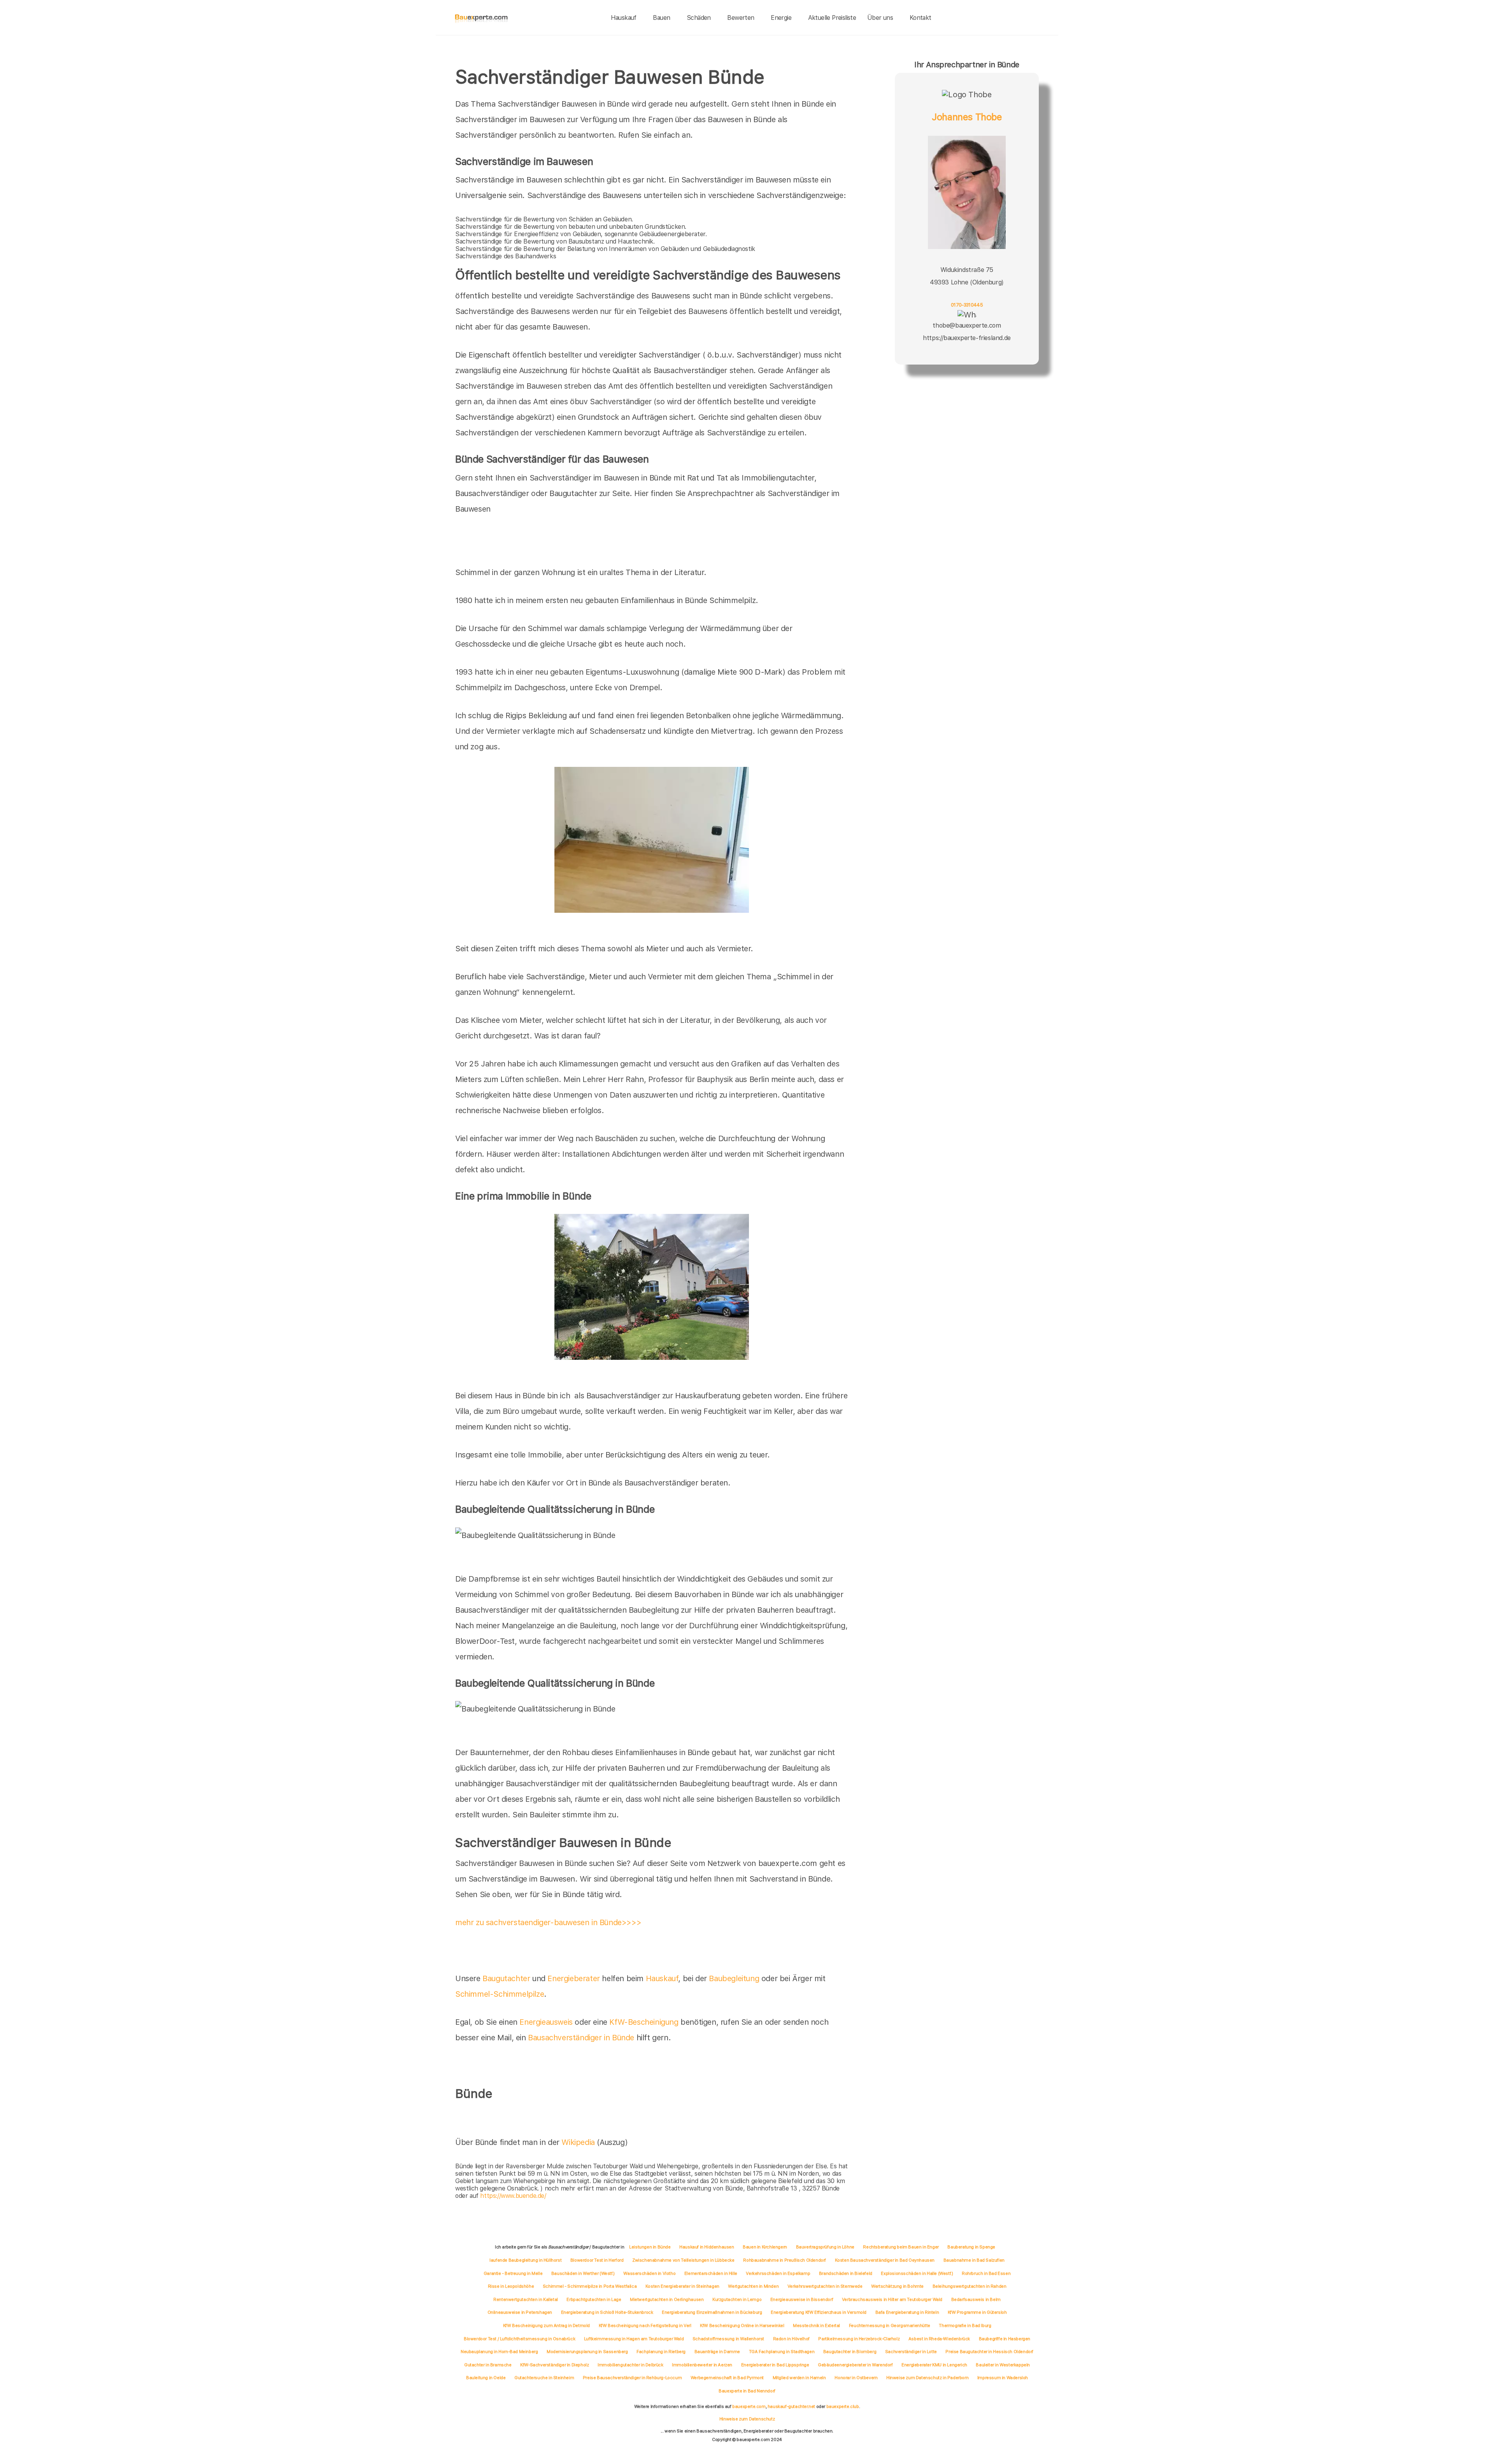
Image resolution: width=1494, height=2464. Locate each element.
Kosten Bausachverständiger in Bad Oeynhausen (885, 2260)
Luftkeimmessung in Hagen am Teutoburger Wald (634, 2339)
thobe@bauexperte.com (967, 325)
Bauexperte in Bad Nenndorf (747, 2391)
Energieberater (573, 1978)
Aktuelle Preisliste (832, 18)
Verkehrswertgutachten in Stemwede (825, 2286)
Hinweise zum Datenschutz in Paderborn (927, 2378)
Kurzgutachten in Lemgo (737, 2299)
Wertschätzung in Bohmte (897, 2286)
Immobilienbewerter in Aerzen (702, 2365)
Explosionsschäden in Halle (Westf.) (917, 2273)
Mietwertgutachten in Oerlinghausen (667, 2299)
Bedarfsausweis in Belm (976, 2299)
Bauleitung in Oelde (486, 2378)
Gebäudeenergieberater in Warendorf (855, 2365)
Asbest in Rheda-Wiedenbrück (939, 2339)
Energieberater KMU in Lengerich (934, 2365)
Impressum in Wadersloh (1003, 2378)
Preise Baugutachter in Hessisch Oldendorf (989, 2352)
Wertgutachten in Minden (753, 2286)
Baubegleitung (734, 1978)
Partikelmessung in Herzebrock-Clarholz (859, 2339)
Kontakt (921, 18)
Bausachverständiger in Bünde (581, 2038)
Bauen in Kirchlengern (765, 2247)
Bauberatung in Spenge (971, 2247)
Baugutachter (506, 1978)
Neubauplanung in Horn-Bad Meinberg (499, 2352)
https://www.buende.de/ (513, 2196)
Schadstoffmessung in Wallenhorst (728, 2339)
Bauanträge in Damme (717, 2352)
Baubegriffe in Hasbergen (1005, 2339)
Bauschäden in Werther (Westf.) (583, 2273)
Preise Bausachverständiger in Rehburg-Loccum (632, 2378)
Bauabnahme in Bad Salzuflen (974, 2260)
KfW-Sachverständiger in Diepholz (554, 2365)
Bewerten (741, 18)
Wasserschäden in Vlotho (649, 2273)
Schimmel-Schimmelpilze (500, 1994)
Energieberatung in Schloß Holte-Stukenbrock (607, 2312)
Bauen (661, 18)
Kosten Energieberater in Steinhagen (682, 2286)
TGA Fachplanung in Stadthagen (782, 2352)
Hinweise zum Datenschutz (747, 2419)
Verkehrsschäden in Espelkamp (778, 2273)
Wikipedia (579, 2142)
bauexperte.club (843, 2406)
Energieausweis (546, 2022)
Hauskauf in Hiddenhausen (707, 2247)
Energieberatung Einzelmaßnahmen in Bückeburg (712, 2312)
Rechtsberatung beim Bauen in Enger (901, 2247)
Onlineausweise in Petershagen (520, 2312)
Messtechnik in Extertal (816, 2325)
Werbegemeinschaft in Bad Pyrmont (727, 2378)
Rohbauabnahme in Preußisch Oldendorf (785, 2260)
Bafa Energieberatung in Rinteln (907, 2312)
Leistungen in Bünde (650, 2247)
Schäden (699, 18)
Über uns (880, 18)
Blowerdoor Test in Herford (597, 2260)
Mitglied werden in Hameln (799, 2378)
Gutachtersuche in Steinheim (544, 2378)
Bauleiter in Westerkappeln (1003, 2365)
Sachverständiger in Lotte (911, 2352)
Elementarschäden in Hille (711, 2273)
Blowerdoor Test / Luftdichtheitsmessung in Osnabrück (519, 2339)
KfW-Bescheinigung (644, 2022)
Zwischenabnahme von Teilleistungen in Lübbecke (683, 2260)
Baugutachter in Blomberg (850, 2352)
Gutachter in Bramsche (488, 2365)
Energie (781, 18)
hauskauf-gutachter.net (791, 2406)
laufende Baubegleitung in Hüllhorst (525, 2260)
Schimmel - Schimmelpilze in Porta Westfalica (590, 2286)
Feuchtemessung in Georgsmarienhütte (890, 2325)
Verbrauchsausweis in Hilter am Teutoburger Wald (892, 2299)
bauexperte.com (749, 2406)
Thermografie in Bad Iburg (965, 2325)
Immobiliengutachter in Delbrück (630, 2365)
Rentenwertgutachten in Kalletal (526, 2299)
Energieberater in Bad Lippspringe (775, 2365)
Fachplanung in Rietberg (661, 2352)
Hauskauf (624, 18)
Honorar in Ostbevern (856, 2378)
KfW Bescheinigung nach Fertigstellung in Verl (645, 2325)
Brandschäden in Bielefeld (846, 2273)
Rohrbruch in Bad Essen (986, 2273)
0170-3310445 (967, 305)
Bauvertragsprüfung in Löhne (825, 2247)
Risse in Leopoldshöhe (511, 2286)
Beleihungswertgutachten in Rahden (970, 2286)
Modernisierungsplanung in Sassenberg (587, 2352)
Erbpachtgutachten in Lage (594, 2299)
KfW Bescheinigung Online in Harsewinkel (742, 2325)
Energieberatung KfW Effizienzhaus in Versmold (819, 2312)
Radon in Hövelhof (791, 2339)
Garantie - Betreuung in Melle (513, 2273)
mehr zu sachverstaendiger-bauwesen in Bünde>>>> (548, 1922)
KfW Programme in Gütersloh (977, 2312)
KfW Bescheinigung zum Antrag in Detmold (546, 2325)
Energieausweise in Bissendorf (802, 2299)
